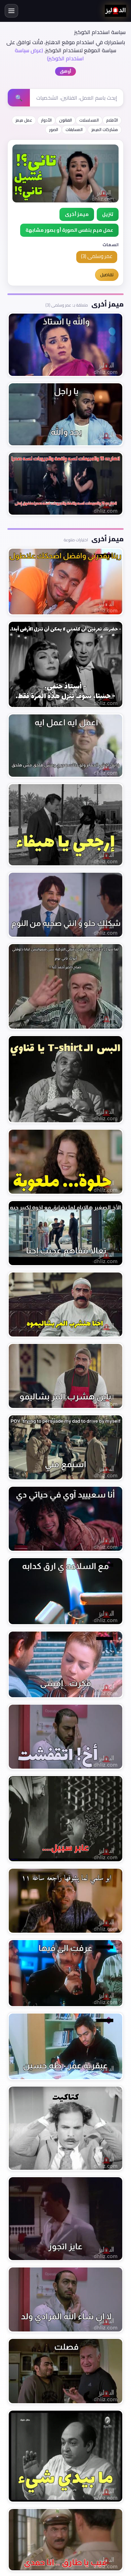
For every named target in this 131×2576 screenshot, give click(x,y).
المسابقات (74, 130)
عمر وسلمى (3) (97, 256)
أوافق (65, 71)
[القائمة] (11, 11)
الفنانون (65, 120)
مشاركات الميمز (105, 130)
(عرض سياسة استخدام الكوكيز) (49, 54)
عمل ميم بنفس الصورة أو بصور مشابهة (69, 230)
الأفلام (112, 120)
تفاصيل (107, 275)
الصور (54, 130)
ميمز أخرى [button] (77, 214)
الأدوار (46, 120)
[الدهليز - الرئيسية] (116, 11)
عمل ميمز (24, 120)
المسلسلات (89, 120)
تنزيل (108, 214)
